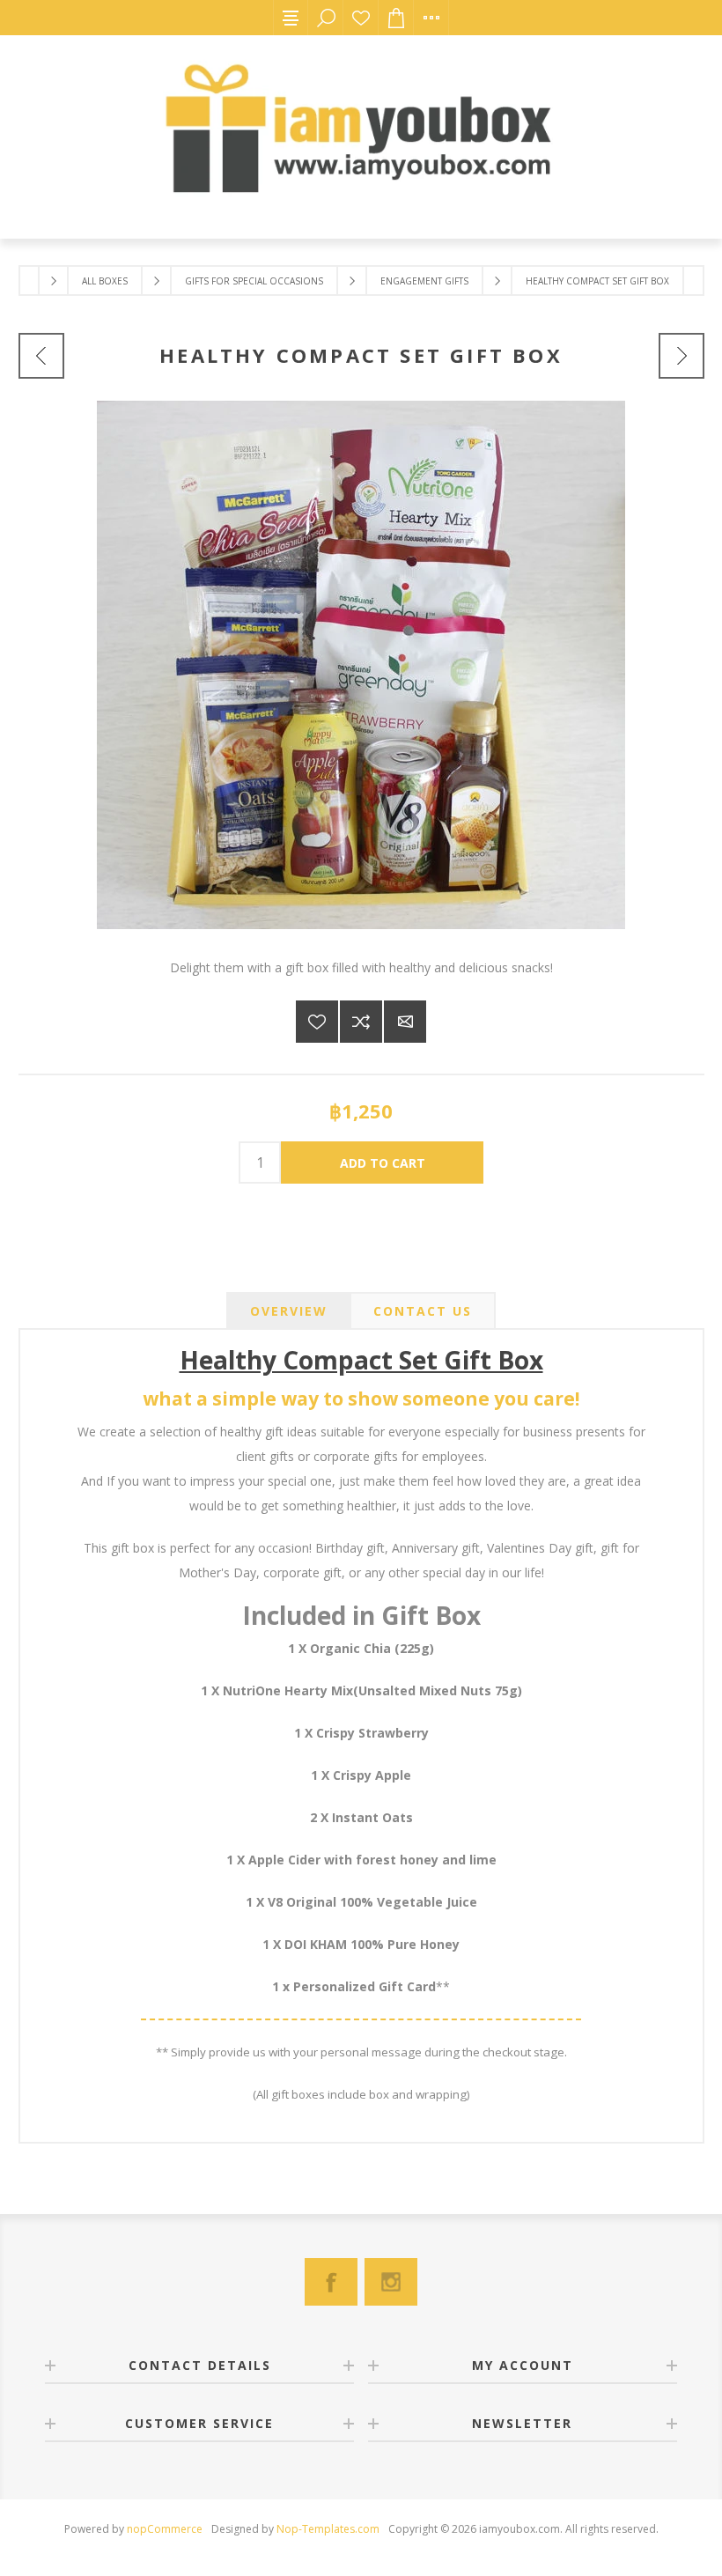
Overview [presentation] (289, 1311)
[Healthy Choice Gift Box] (41, 356)
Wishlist (361, 18)
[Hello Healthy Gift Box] (681, 356)
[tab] (289, 1311)
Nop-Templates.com (328, 2529)
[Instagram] (391, 2282)
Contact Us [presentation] (423, 1311)
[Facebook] (331, 2282)
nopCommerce (165, 2529)
